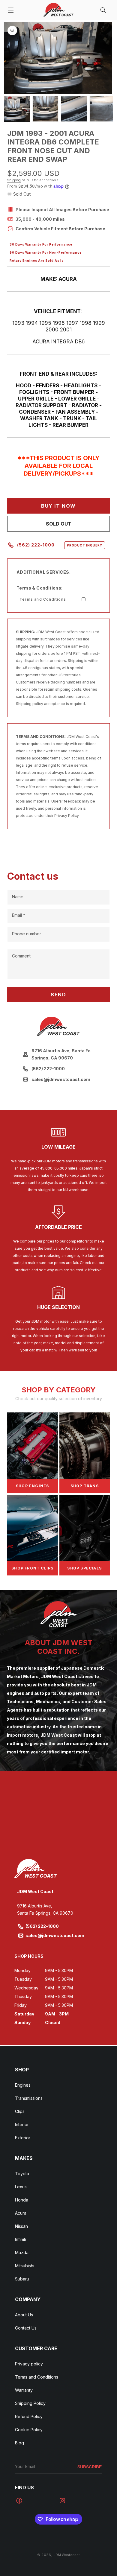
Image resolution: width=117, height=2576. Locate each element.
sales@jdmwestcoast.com (55, 1935)
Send (58, 995)
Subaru (22, 2279)
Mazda (22, 2253)
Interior (22, 2124)
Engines (23, 2085)
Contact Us (26, 2328)
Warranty (24, 2390)
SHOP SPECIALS (84, 1568)
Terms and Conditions (43, 599)
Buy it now (58, 506)
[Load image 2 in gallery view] (45, 109)
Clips (20, 2111)
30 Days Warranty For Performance (41, 244)
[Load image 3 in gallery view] (74, 109)
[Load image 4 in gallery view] (102, 109)
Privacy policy (29, 2364)
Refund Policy (29, 2416)
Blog (19, 2443)
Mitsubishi (25, 2266)
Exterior (23, 2138)
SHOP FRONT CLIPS (32, 1568)
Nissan (21, 2226)
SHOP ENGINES (32, 1486)
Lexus (21, 2187)
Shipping (14, 180)
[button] (11, 10)
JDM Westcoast (67, 2555)
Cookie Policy (29, 2430)
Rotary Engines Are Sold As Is (37, 261)
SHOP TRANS (85, 1486)
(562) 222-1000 (60, 545)
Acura (21, 2213)
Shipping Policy (30, 2403)
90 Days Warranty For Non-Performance (46, 252)
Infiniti (21, 2239)
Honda (22, 2200)
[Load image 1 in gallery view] (17, 109)
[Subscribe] (90, 2467)
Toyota (22, 2174)
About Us (24, 2315)
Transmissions (29, 2098)
